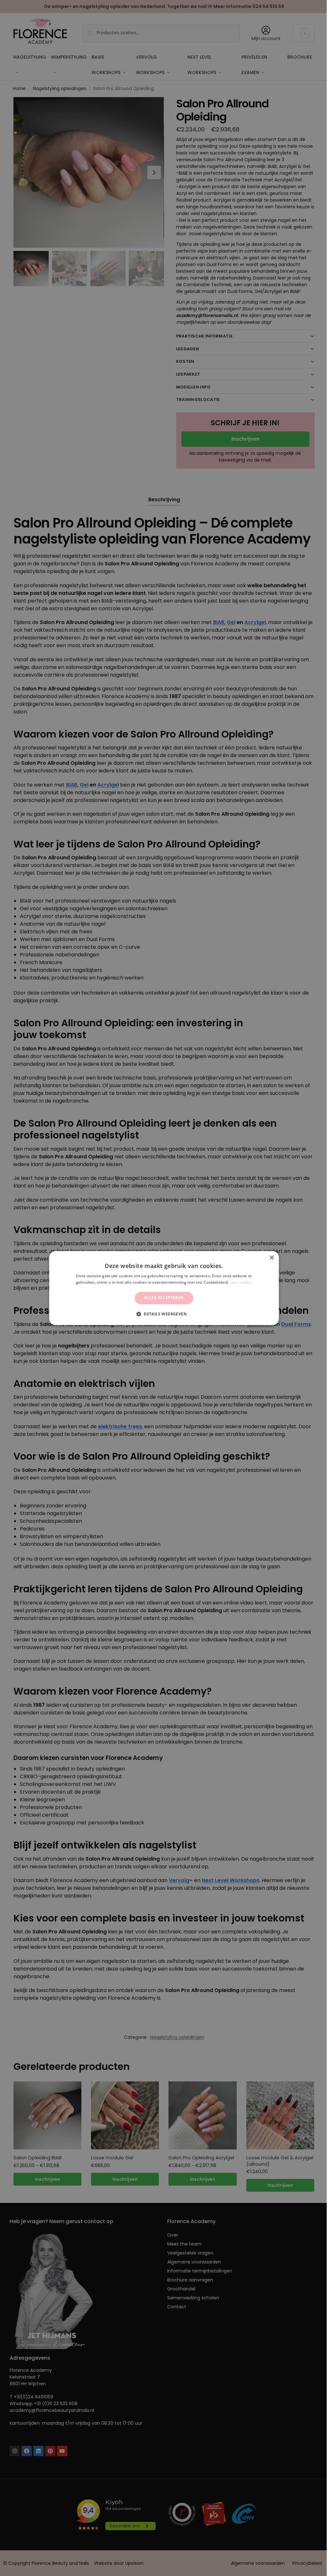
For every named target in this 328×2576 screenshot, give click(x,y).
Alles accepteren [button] (162, 1298)
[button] (161, 1314)
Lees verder (238, 1282)
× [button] (268, 1258)
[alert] (162, 1288)
